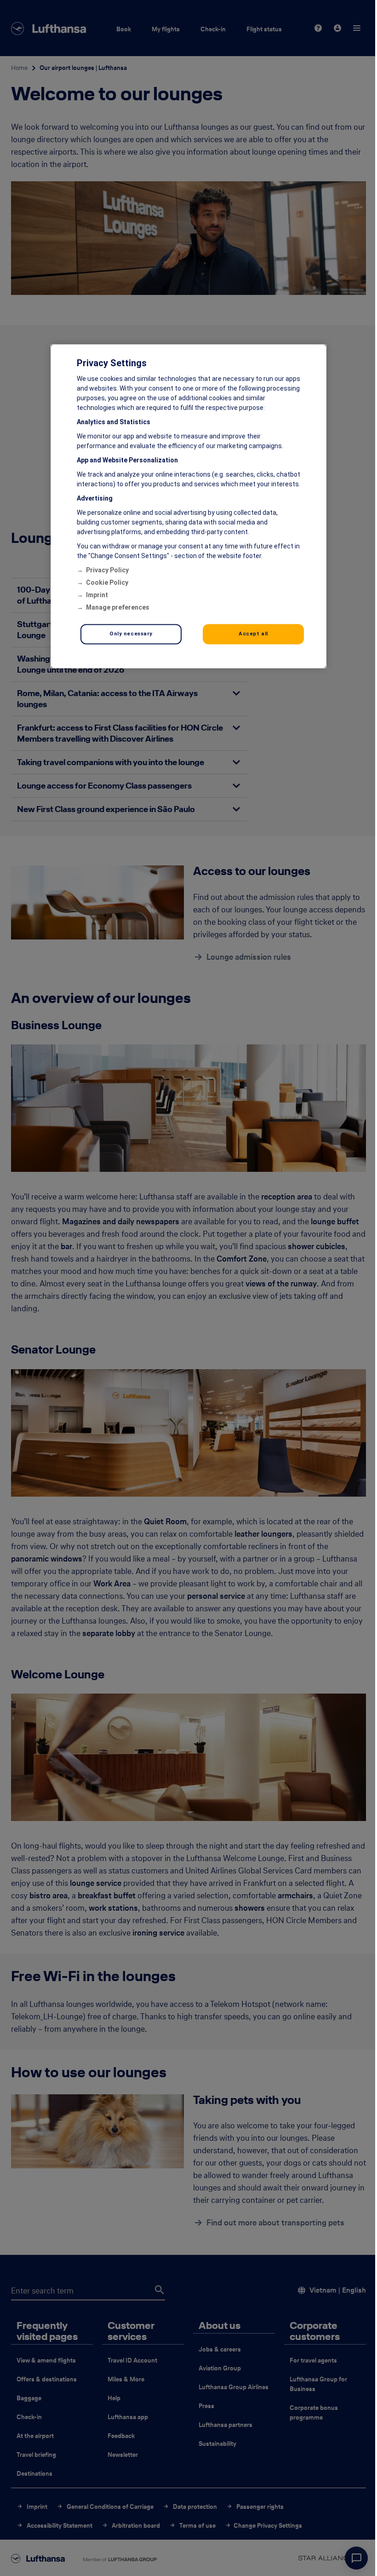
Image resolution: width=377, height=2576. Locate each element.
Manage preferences (118, 607)
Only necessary (131, 634)
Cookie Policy (107, 582)
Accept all (253, 634)
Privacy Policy (107, 570)
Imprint (97, 595)
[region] (188, 506)
